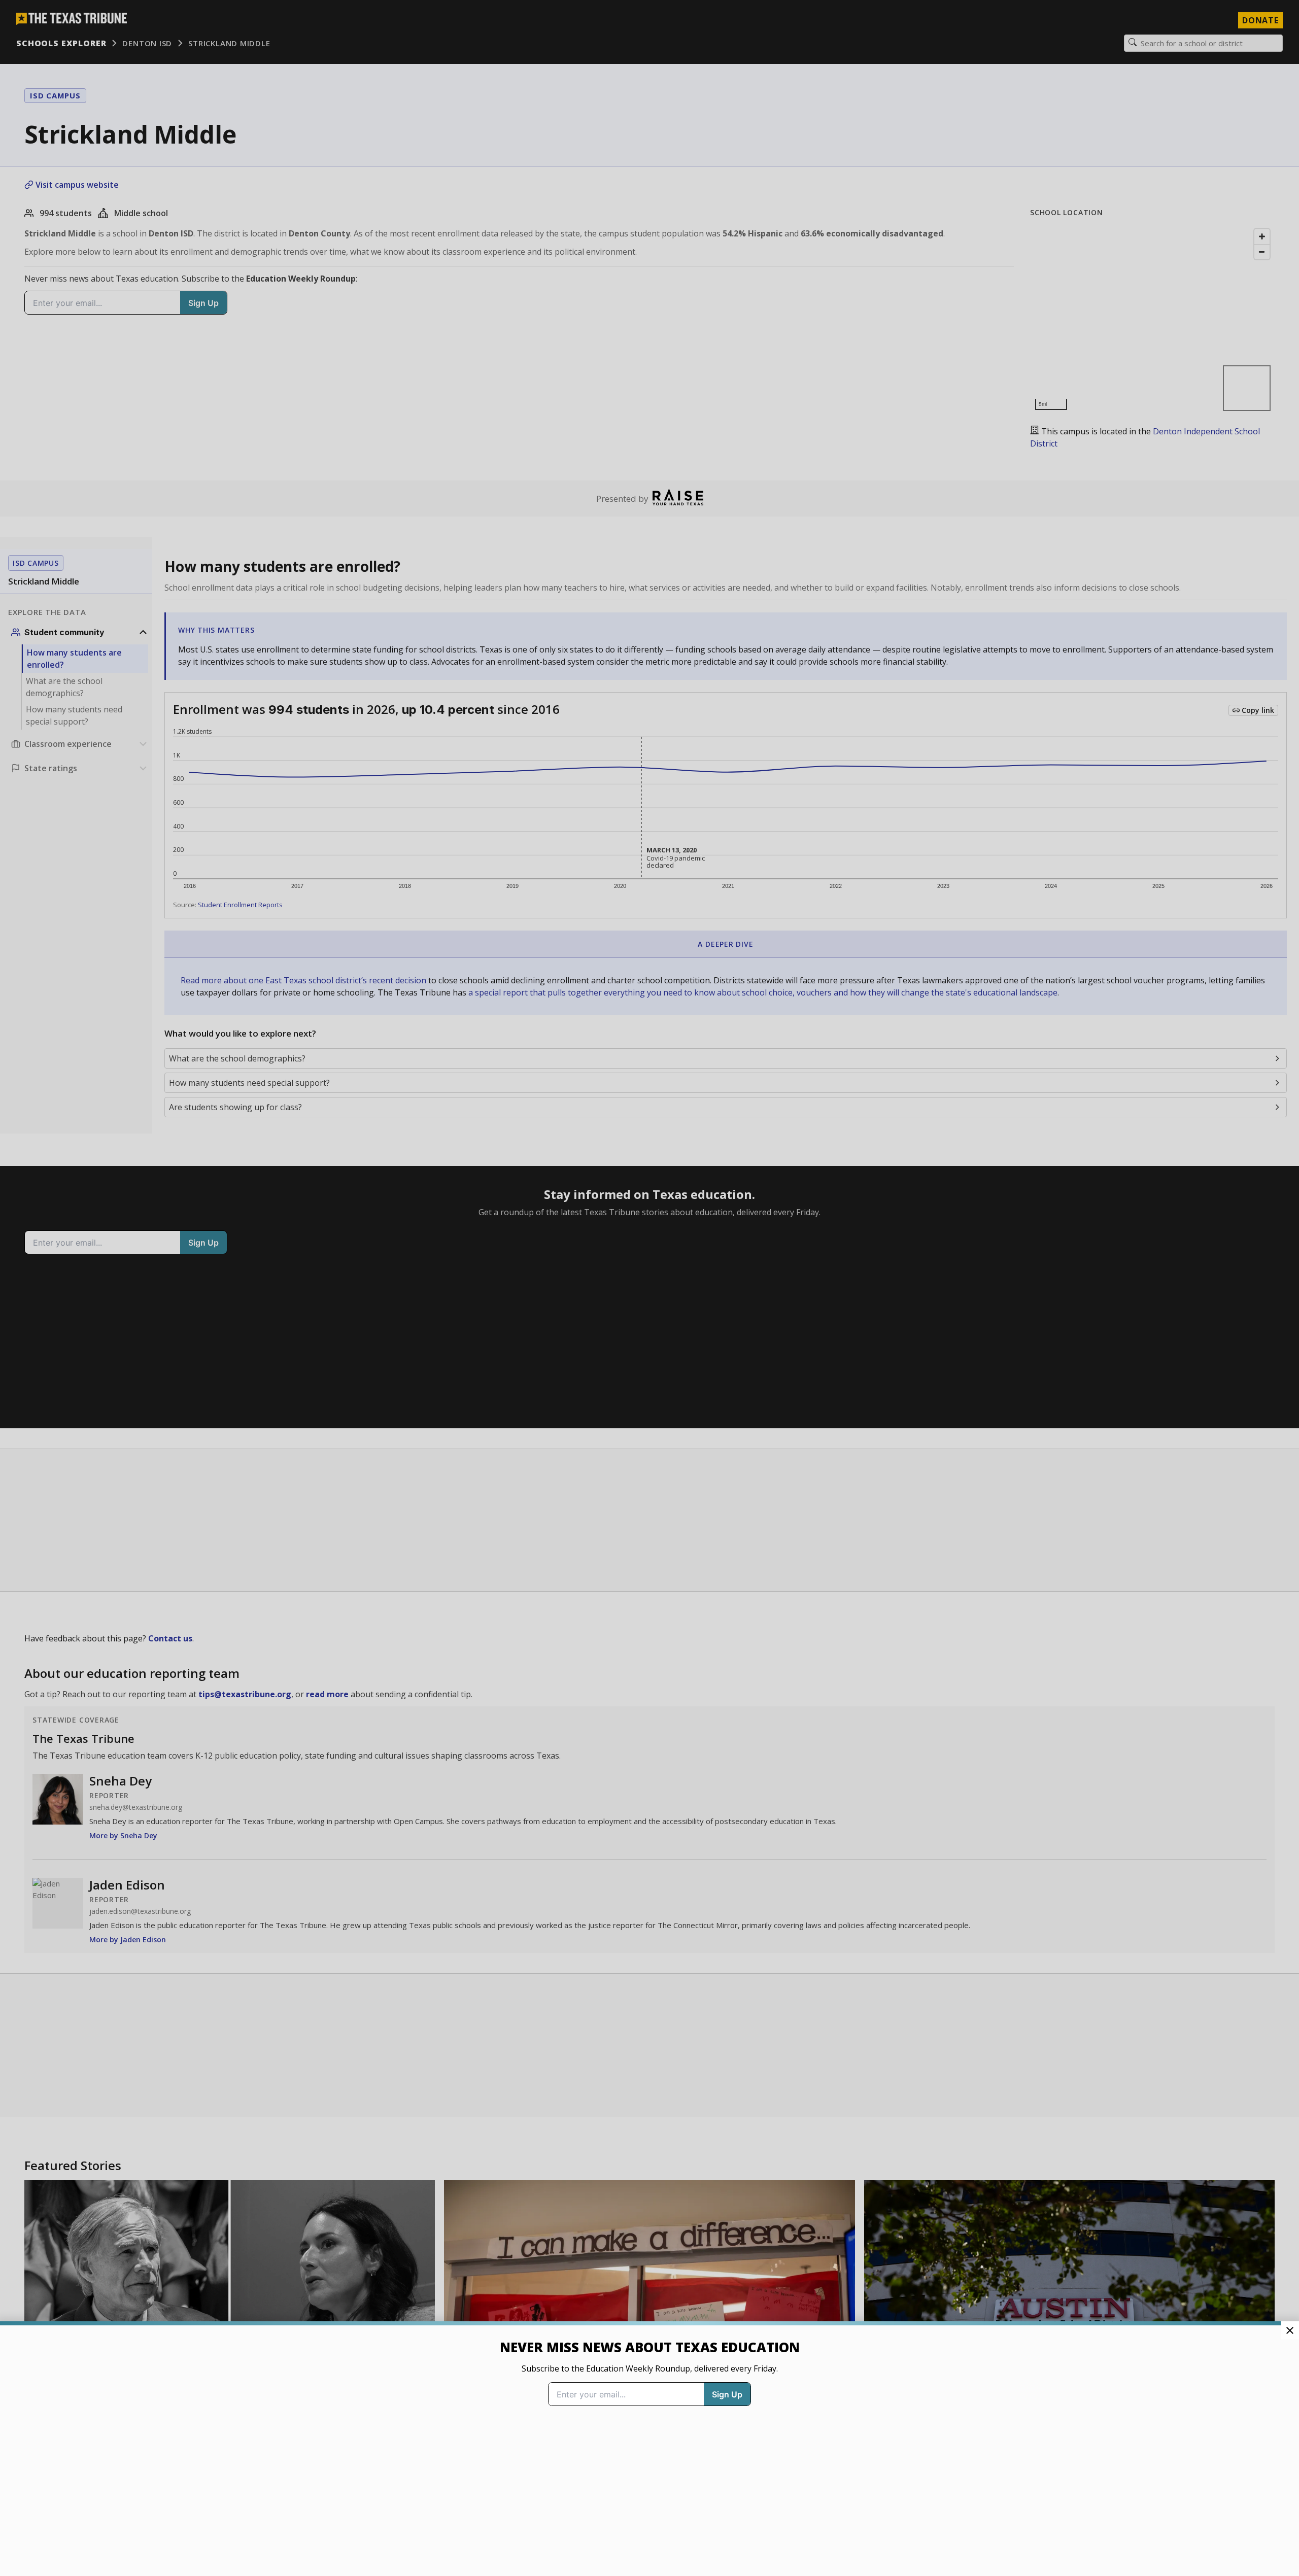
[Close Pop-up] (1290, 2330)
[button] (649, 1288)
